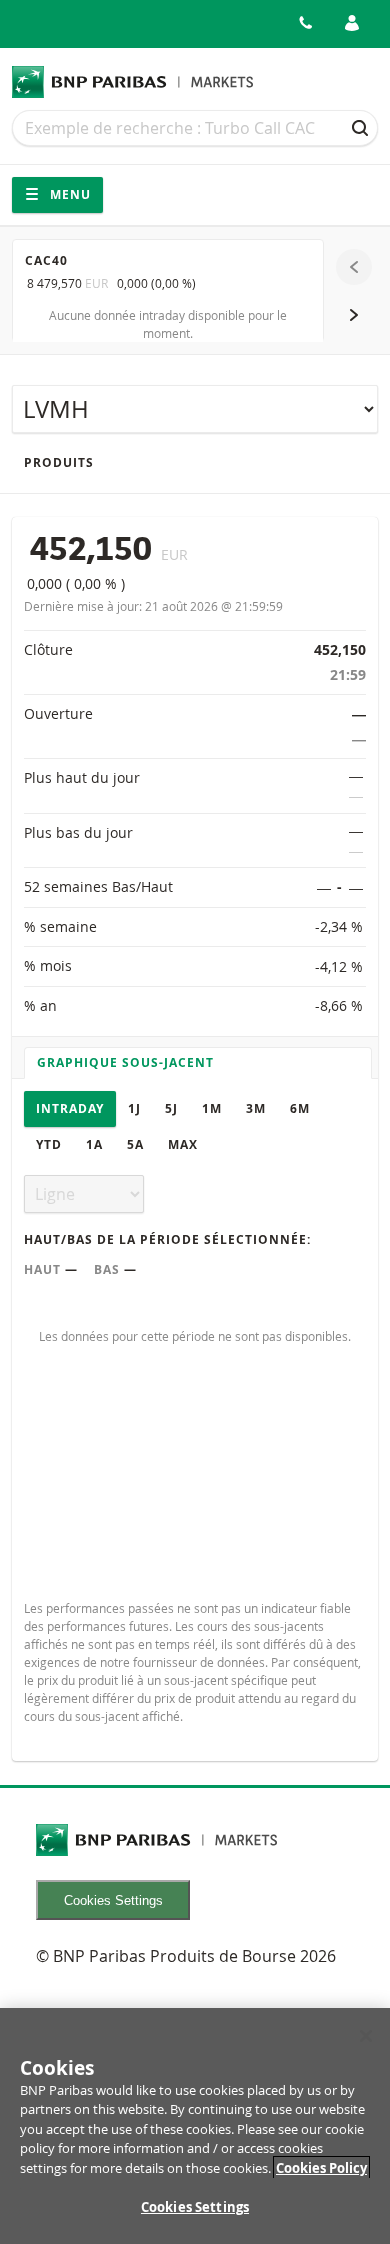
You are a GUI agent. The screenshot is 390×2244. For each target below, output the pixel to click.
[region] (195, 2126)
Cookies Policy (321, 2168)
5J (171, 1108)
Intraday (70, 1108)
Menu (68, 194)
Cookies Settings (113, 1900)
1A (94, 1144)
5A (135, 1144)
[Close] (366, 2036)
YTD (49, 1144)
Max (183, 1144)
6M (300, 1108)
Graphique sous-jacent (125, 1062)
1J (134, 1108)
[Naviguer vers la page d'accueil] (133, 82)
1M (212, 1108)
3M (256, 1108)
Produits (59, 462)
